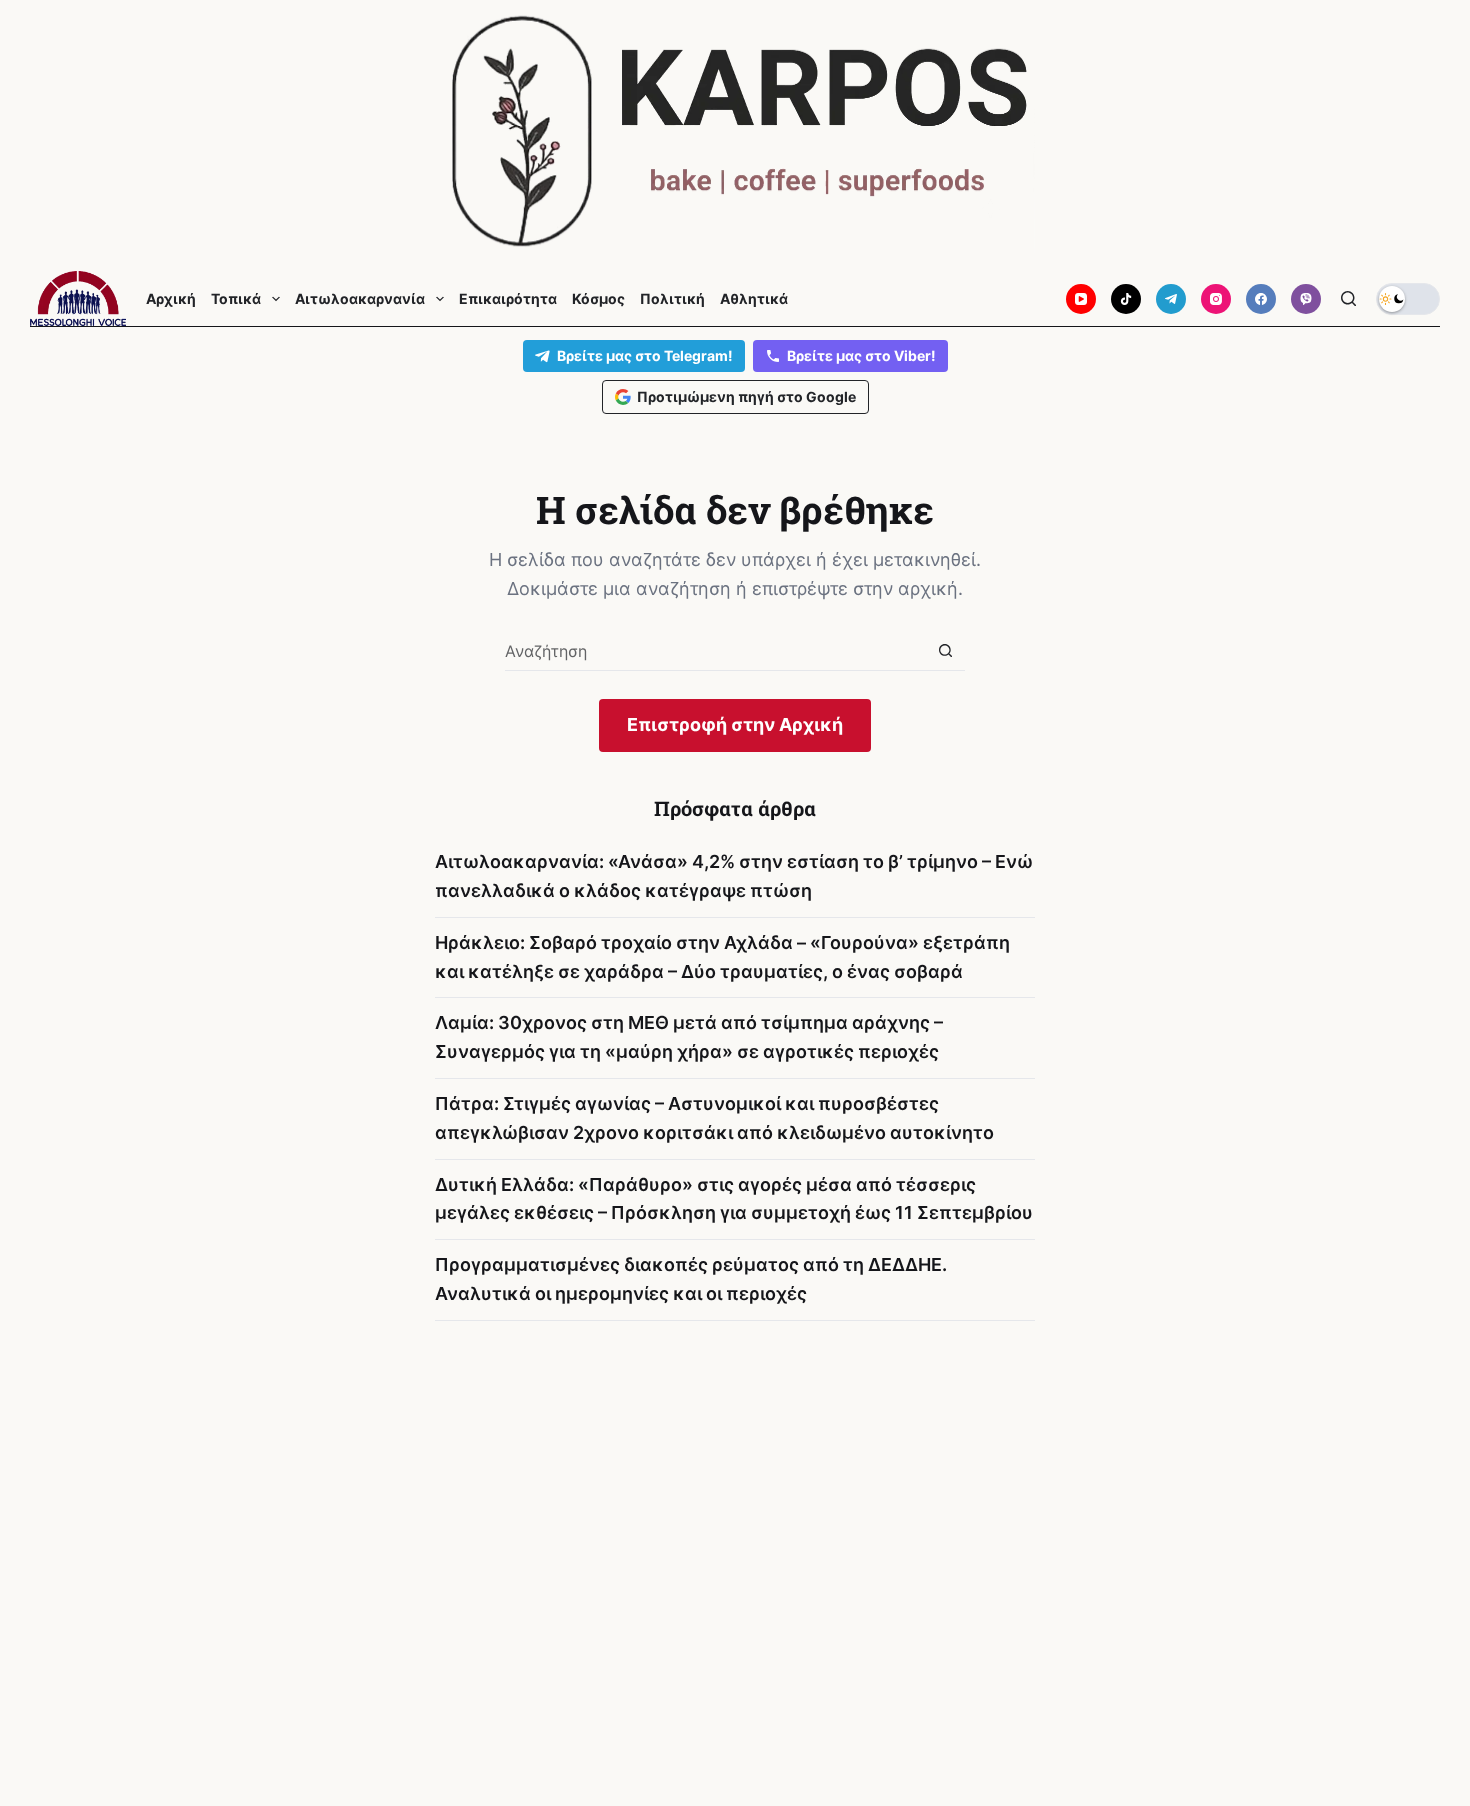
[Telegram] (1171, 299)
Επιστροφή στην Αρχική (735, 724)
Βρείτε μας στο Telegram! (645, 355)
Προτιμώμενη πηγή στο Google (746, 396)
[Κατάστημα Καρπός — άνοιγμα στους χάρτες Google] (735, 131)
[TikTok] (1126, 299)
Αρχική (171, 299)
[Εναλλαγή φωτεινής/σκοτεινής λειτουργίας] (1408, 299)
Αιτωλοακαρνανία (360, 299)
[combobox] (715, 651)
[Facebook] (1261, 299)
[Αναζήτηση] (1348, 298)
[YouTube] (1081, 299)
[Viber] (1306, 299)
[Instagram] (1216, 299)
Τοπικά (236, 299)
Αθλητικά (754, 299)
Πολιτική (672, 299)
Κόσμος (598, 299)
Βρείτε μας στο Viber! (861, 355)
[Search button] (945, 650)
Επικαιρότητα (508, 299)
